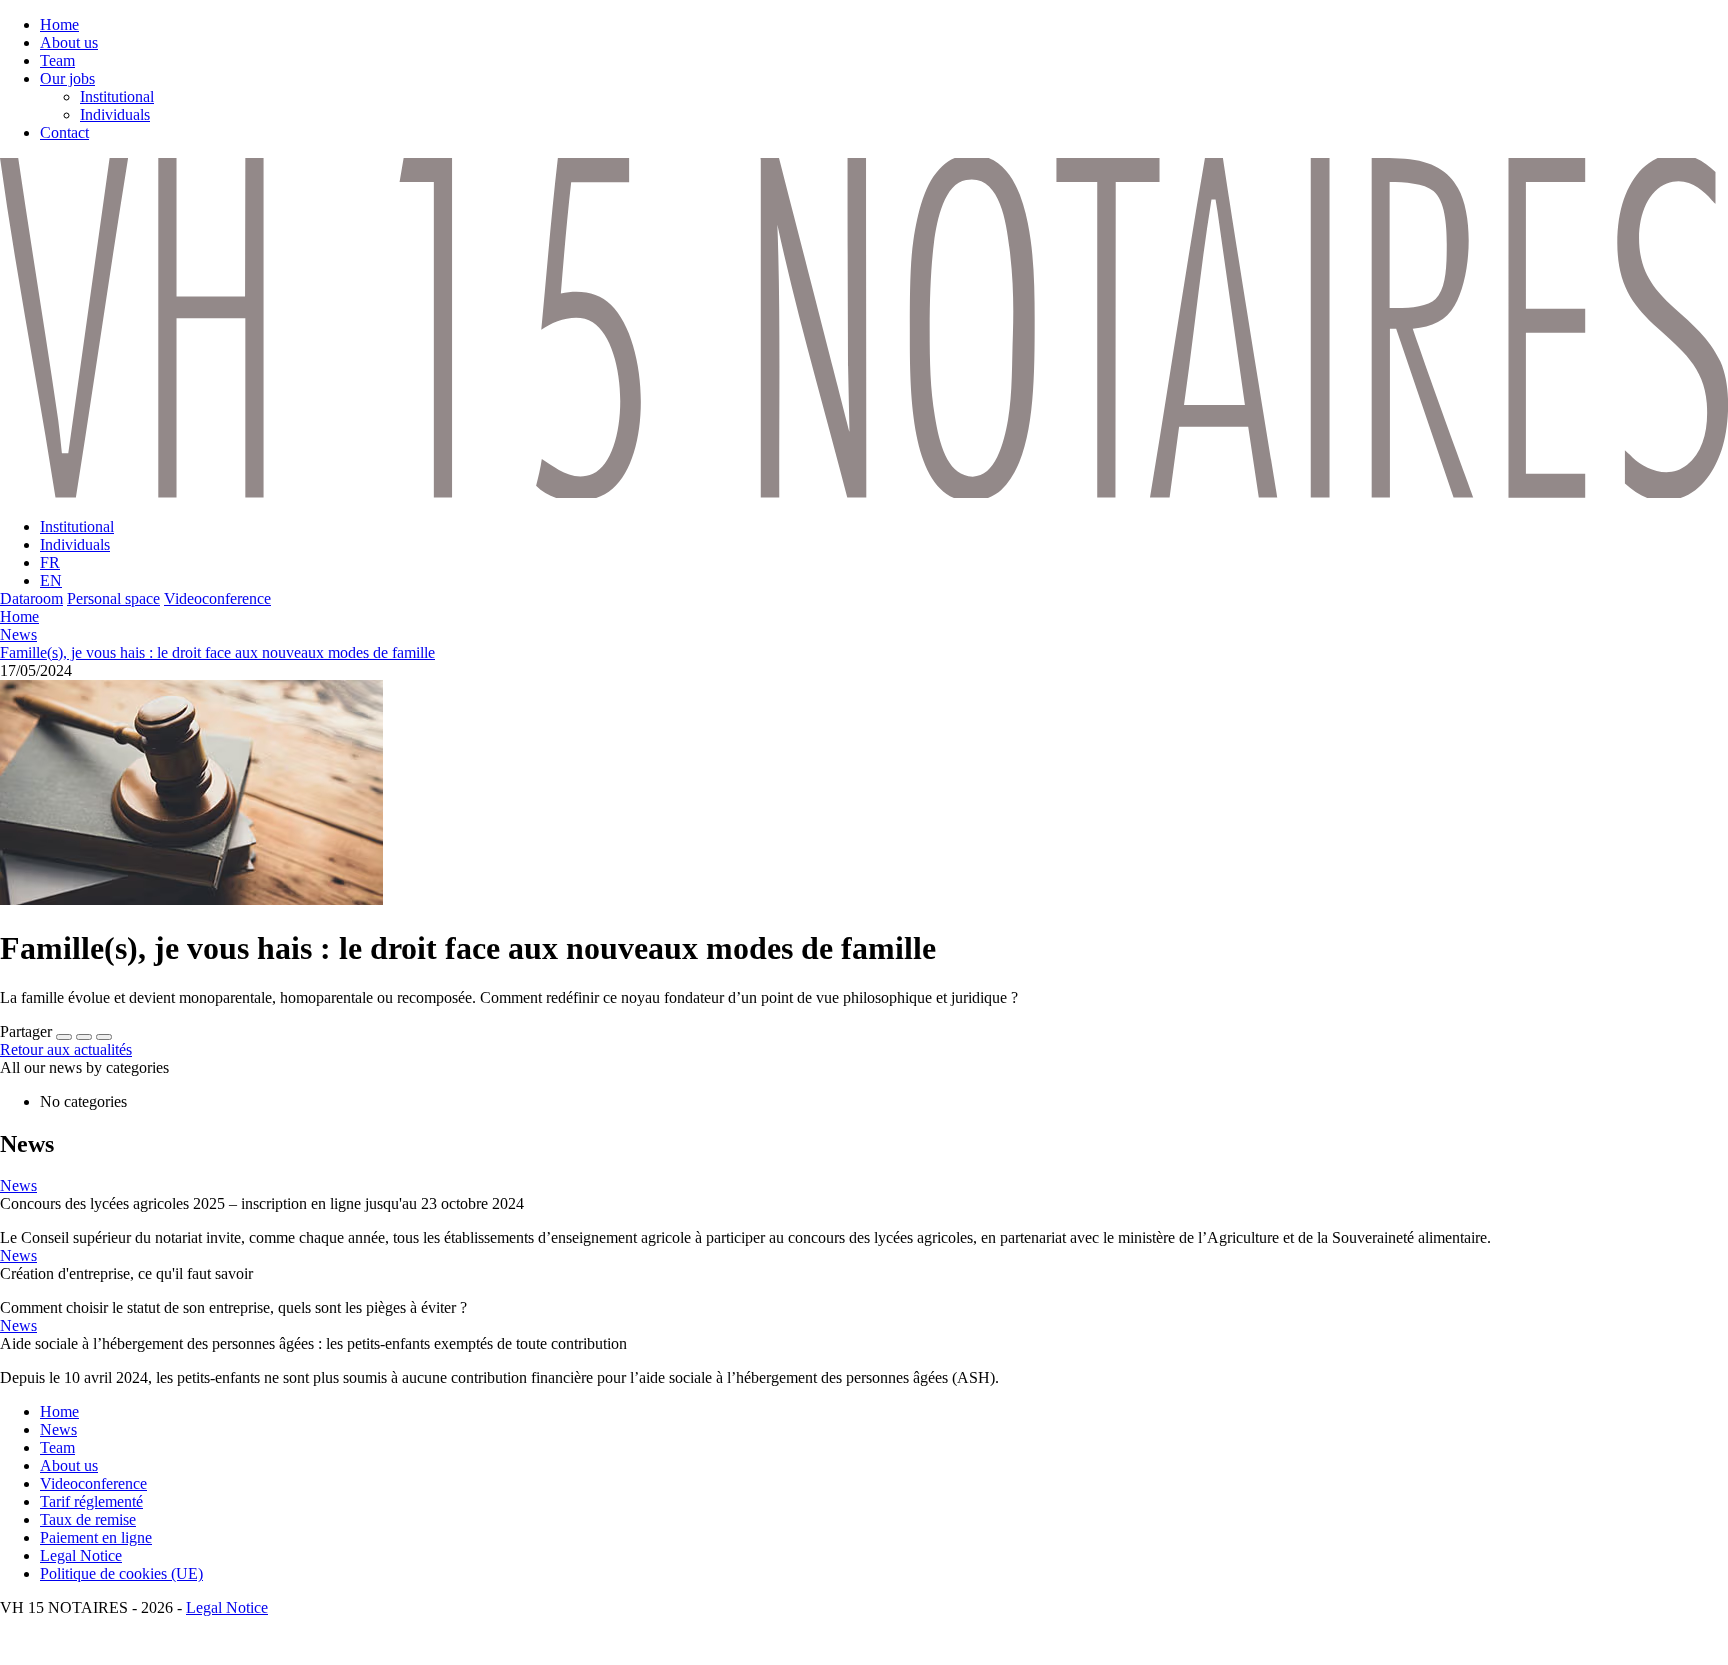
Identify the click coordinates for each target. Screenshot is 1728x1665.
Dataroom (31, 598)
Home (19, 616)
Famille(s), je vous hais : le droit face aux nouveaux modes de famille (217, 652)
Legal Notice (227, 1607)
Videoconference (217, 598)
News (18, 634)
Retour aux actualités (66, 1049)
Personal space (113, 598)
